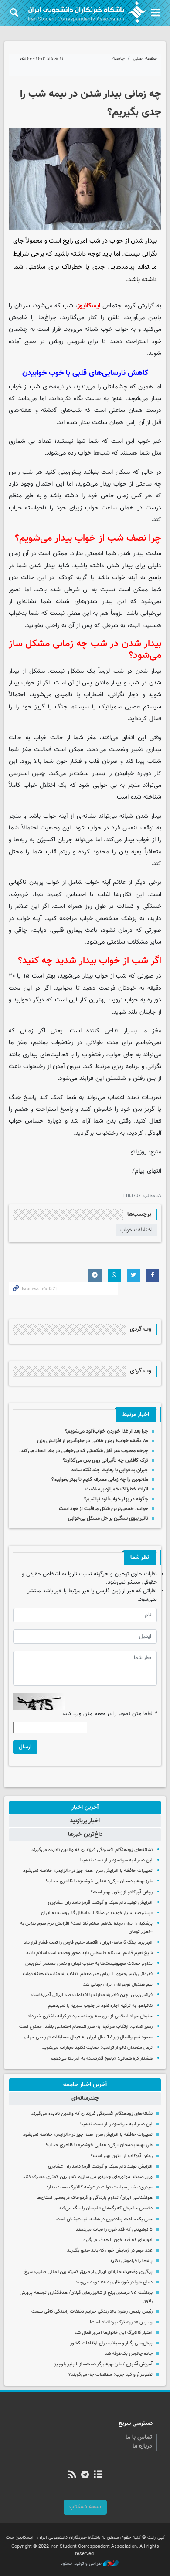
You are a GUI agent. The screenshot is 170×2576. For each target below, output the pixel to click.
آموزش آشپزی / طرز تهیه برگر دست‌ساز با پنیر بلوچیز (103, 2364)
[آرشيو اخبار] (98, 2475)
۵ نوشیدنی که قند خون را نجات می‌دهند (114, 2230)
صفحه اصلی (145, 59)
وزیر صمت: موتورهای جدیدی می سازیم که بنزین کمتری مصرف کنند (88, 2177)
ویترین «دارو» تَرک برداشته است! (121, 2322)
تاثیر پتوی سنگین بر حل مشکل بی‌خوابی (108, 1518)
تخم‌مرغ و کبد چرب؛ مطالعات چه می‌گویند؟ (110, 2375)
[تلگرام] (85, 2475)
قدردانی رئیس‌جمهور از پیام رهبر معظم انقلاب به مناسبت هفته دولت (88, 1974)
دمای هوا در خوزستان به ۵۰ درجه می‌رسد (114, 2282)
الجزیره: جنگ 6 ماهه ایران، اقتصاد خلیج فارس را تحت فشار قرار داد (88, 1943)
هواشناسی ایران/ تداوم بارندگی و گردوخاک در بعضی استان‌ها (95, 2198)
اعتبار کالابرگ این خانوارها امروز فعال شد (114, 2333)
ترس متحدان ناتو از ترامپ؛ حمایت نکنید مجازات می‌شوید (97, 2048)
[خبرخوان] (72, 2475)
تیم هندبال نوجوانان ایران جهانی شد (118, 1984)
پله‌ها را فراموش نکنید (131, 2261)
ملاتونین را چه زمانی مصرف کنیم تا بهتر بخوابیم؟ (100, 1480)
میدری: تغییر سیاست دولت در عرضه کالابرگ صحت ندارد (99, 2187)
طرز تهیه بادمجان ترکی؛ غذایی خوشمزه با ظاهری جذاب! (99, 1881)
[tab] (85, 1807)
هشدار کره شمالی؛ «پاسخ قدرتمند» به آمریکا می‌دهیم (102, 2058)
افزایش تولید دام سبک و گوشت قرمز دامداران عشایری (100, 1903)
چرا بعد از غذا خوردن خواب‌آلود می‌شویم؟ (107, 1431)
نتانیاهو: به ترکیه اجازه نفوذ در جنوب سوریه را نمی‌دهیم (100, 2006)
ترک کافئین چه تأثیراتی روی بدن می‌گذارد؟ (105, 1460)
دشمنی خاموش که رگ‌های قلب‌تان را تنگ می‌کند (106, 2208)
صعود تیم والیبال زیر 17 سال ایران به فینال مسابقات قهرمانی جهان (88, 2037)
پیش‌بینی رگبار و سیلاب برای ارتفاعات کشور (111, 2343)
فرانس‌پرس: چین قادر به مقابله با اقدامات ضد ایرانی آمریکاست (92, 1995)
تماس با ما (139, 2438)
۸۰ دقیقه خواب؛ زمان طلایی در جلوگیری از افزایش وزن (93, 1441)
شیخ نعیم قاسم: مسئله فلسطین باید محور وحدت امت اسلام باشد (89, 1953)
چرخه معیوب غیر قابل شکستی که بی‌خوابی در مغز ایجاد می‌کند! (84, 1451)
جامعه (119, 59)
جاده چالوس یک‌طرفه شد (129, 2354)
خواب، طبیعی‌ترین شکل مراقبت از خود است (104, 1509)
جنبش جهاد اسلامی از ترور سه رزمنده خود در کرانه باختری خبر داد (90, 2016)
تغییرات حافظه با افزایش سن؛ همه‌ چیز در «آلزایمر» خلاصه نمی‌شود (88, 1871)
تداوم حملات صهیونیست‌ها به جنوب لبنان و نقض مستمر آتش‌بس (89, 1964)
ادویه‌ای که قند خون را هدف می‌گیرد (118, 2240)
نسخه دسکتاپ (85, 2507)
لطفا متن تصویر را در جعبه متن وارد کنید (109, 1714)
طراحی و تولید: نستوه (82, 2564)
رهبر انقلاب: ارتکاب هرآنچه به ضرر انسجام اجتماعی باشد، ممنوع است (86, 2027)
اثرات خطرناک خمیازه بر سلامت (117, 1489)
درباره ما (142, 2446)
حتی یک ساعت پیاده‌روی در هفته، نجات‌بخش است (104, 2219)
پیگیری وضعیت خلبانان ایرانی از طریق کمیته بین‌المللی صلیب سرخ (88, 2272)
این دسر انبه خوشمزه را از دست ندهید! (116, 1860)
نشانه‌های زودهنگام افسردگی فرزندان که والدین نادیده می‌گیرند (92, 1850)
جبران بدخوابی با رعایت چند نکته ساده (110, 1470)
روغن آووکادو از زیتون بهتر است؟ (122, 1892)
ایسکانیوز (89, 306)
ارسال (25, 1747)
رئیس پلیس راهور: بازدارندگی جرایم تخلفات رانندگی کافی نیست (92, 2311)
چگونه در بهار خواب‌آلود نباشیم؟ (116, 1499)
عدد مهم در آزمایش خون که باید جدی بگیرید (110, 2251)
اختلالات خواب (136, 1230)
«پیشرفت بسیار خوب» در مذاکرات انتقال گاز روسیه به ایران (97, 1913)
